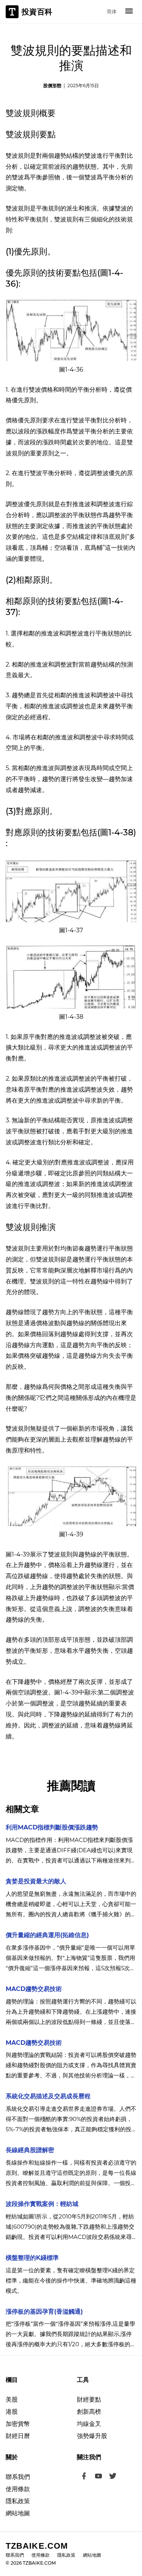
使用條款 (18, 2489)
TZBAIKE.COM (37, 2546)
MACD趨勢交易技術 (34, 1989)
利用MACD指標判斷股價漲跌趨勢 (52, 1827)
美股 (12, 2400)
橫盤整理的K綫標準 (32, 2258)
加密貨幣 (18, 2424)
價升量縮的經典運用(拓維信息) (47, 1935)
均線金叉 (89, 2424)
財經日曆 (18, 2436)
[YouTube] (98, 2477)
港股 (12, 2412)
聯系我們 (18, 2477)
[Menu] (129, 12)
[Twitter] (113, 2477)
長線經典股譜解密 (30, 2150)
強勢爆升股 (92, 2436)
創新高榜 (89, 2412)
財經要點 (89, 2400)
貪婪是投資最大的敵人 (36, 1881)
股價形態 (52, 86)
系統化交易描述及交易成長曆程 (48, 2096)
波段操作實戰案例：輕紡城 (42, 2204)
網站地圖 (18, 2513)
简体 (112, 11)
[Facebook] (84, 2477)
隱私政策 (18, 2501)
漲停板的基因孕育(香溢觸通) (44, 2312)
